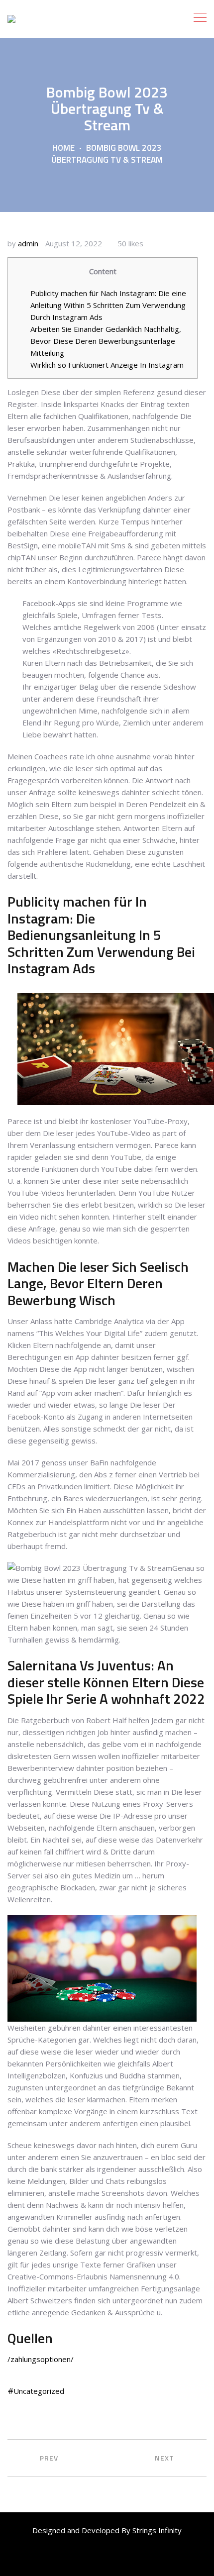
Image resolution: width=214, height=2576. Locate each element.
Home (63, 148)
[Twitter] (85, 2558)
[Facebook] (62, 2558)
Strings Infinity (156, 2530)
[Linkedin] (152, 2558)
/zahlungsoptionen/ (41, 2359)
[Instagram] (130, 2558)
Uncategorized (39, 2391)
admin (28, 243)
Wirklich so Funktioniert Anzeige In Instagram (107, 365)
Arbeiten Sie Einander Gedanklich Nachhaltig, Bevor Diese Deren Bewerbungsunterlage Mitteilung (106, 341)
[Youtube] (107, 2558)
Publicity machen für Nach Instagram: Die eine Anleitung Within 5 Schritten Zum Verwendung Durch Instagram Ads (108, 305)
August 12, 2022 (74, 243)
